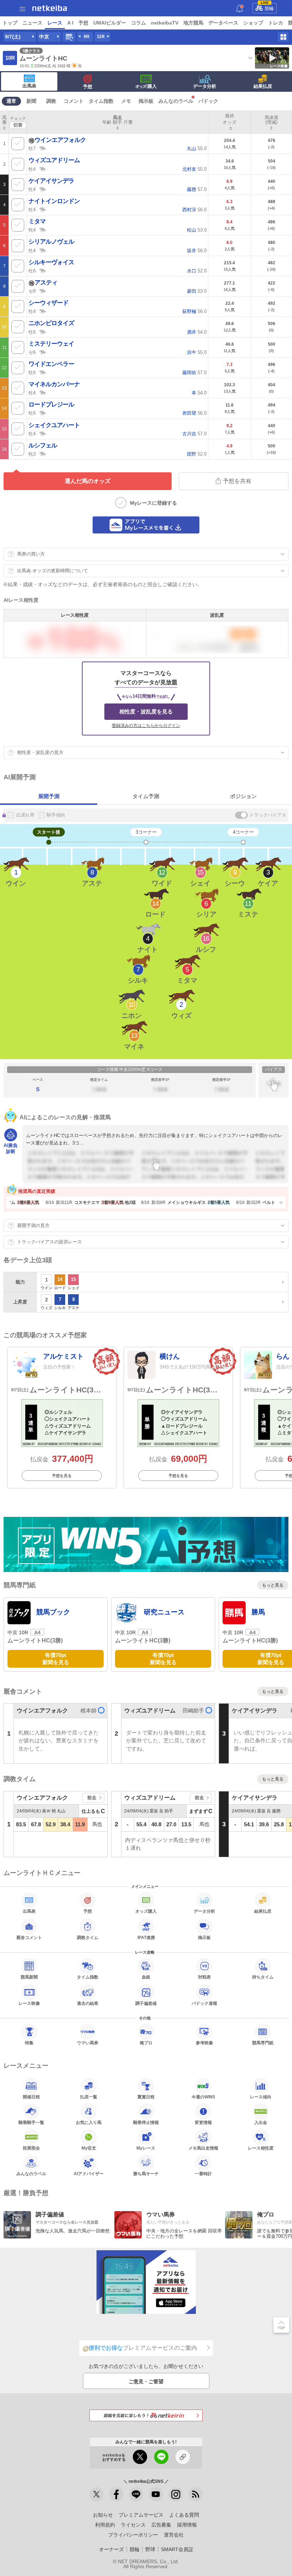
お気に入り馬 (89, 2122)
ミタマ (37, 221)
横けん (170, 1356)
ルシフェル (43, 445)
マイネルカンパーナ (54, 384)
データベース (223, 23)
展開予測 (49, 796)
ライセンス (133, 2525)
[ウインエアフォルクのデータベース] (43, 148)
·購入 (146, 86)
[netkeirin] (146, 2415)
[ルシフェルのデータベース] (43, 453)
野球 (150, 2549)
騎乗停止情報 (146, 2122)
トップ (10, 23)
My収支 (89, 2148)
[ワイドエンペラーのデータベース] (43, 372)
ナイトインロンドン (54, 201)
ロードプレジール (51, 405)
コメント (74, 101)
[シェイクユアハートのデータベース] (43, 433)
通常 (11, 101)
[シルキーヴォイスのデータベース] (43, 270)
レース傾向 (261, 2097)
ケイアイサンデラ (51, 181)
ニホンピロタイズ (51, 323)
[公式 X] (97, 2494)
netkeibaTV (165, 23)
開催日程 (31, 2097)
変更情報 (203, 2122)
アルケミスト (63, 1356)
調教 (51, 101)
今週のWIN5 (203, 2097)
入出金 (261, 2122)
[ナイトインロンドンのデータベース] (43, 209)
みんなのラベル (176, 101)
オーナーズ (111, 2549)
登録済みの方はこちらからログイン (146, 726)
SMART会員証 (177, 2549)
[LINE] (136, 2494)
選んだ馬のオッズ (88, 481)
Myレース (146, 2148)
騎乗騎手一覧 (31, 2122)
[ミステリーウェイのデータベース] (43, 352)
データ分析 (205, 86)
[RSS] (195, 2494)
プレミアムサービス (141, 2515)
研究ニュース (164, 1612)
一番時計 (203, 2174)
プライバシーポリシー (133, 2535)
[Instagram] (176, 2494)
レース (55, 23)
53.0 (197, 230)
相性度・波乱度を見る (146, 711)
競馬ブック (53, 1612)
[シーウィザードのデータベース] (43, 311)
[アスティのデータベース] (43, 291)
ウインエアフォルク (60, 140)
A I (70, 23)
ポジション (243, 796)
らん (283, 1356)
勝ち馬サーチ (146, 2174)
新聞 (31, 101)
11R (101, 37)
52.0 (197, 271)
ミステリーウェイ (51, 344)
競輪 (267, 7)
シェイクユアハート (54, 425)
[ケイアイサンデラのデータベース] (43, 189)
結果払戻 (263, 86)
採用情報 (187, 2525)
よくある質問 (184, 2515)
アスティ (46, 283)
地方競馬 (193, 23)
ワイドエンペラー (51, 364)
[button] (280, 1202)
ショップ (253, 23)
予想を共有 (237, 481)
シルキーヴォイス (51, 262)
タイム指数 (101, 101)
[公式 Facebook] (116, 2494)
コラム (139, 23)
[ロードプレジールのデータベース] (43, 413)
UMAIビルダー (110, 23)
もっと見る (273, 1585)
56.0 (194, 210)
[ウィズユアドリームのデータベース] (43, 169)
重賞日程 (146, 2097)
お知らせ (103, 2515)
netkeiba (50, 8)
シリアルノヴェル (51, 242)
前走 (92, 1798)
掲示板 (146, 101)
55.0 (197, 148)
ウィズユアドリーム (54, 160)
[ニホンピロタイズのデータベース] (43, 331)
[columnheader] (4, 122)
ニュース (32, 23)
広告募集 (161, 2525)
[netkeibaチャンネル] (156, 2494)
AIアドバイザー (89, 2174)
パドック (208, 101)
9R (87, 37)
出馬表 (29, 86)
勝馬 (258, 1612)
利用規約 (105, 2525)
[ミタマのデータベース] (43, 229)
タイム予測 (146, 796)
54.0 (197, 332)
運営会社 (174, 2535)
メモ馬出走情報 (203, 2148)
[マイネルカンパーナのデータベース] (43, 392)
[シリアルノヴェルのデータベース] (43, 250)
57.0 (197, 189)
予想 (83, 23)
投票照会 (31, 2148)
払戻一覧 (89, 2097)
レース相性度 (261, 2148)
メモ (126, 101)
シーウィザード (48, 303)
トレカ (276, 23)
